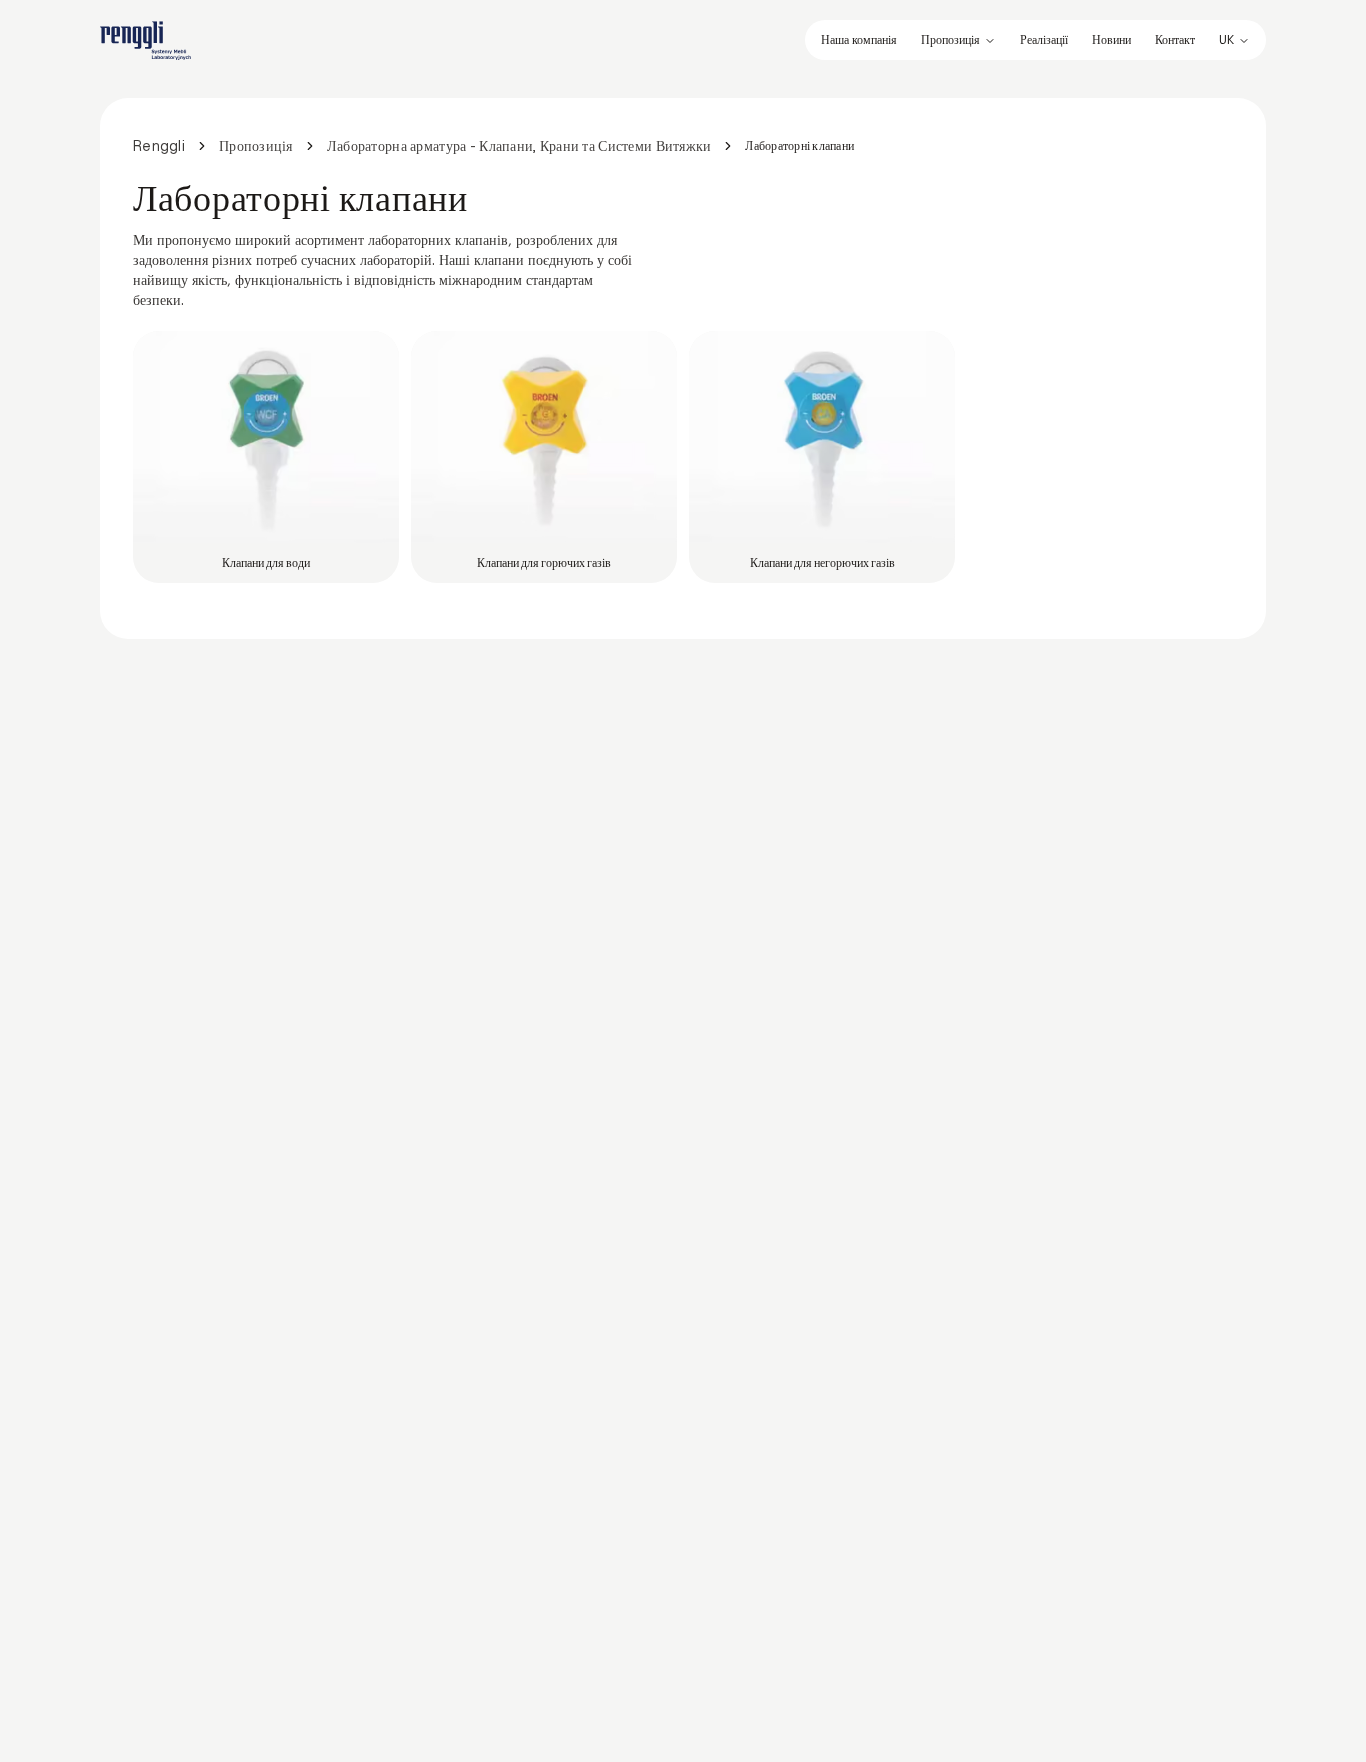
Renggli (159, 146)
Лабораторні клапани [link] (799, 145)
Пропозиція (950, 40)
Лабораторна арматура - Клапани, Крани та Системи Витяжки (519, 146)
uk (1226, 40)
